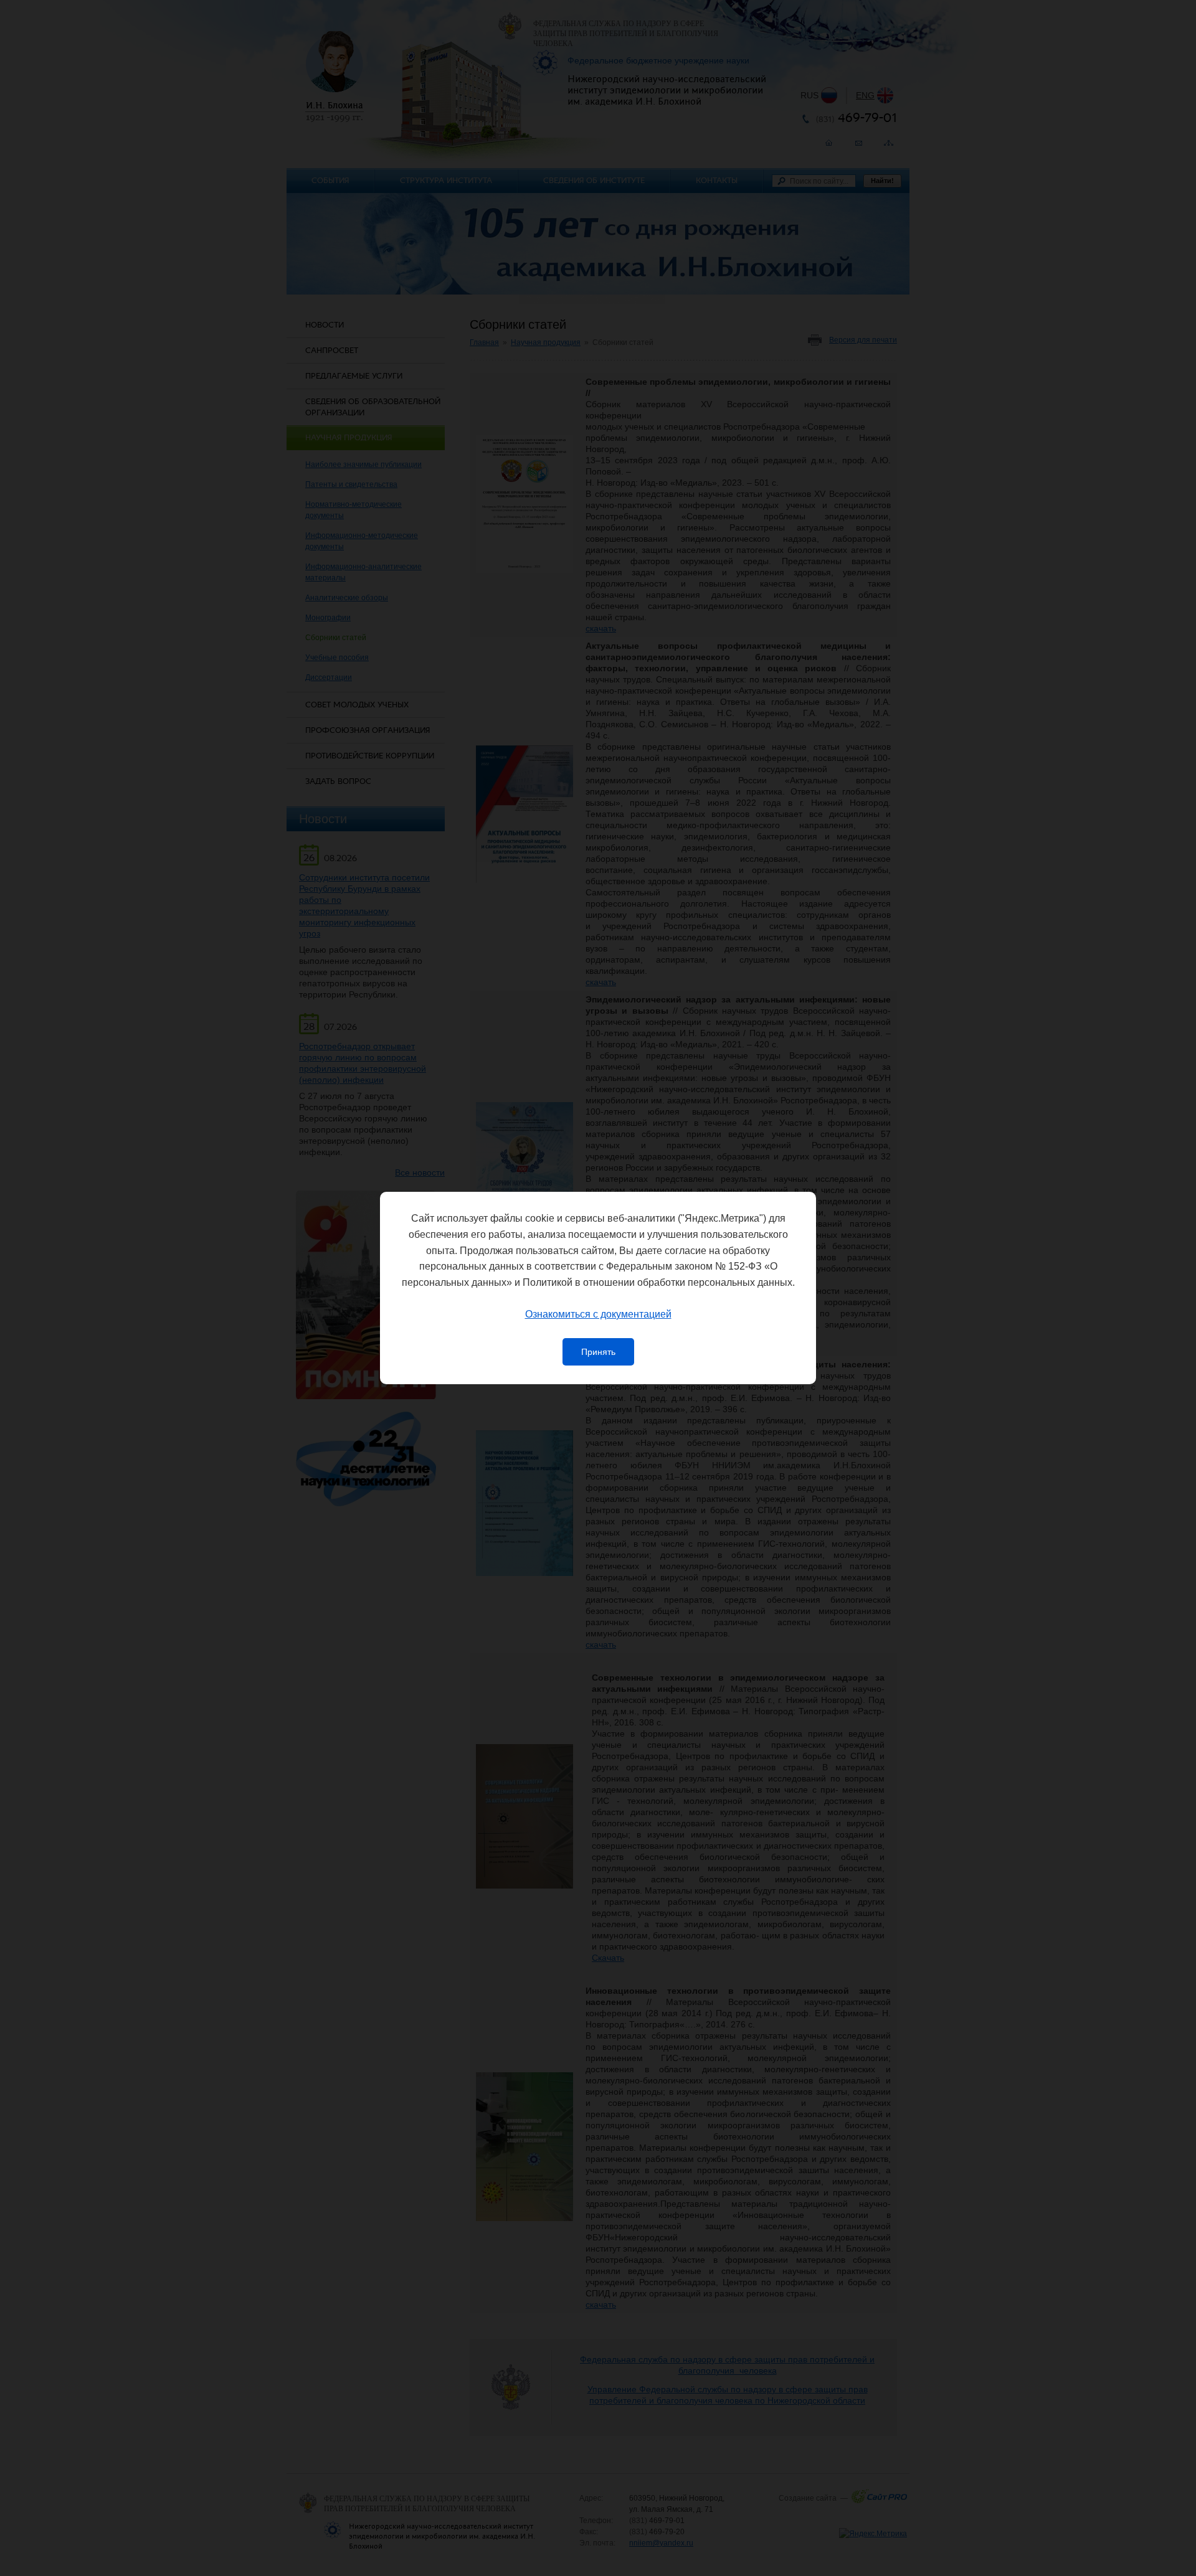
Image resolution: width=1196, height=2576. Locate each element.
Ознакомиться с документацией (598, 1314)
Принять (598, 1352)
